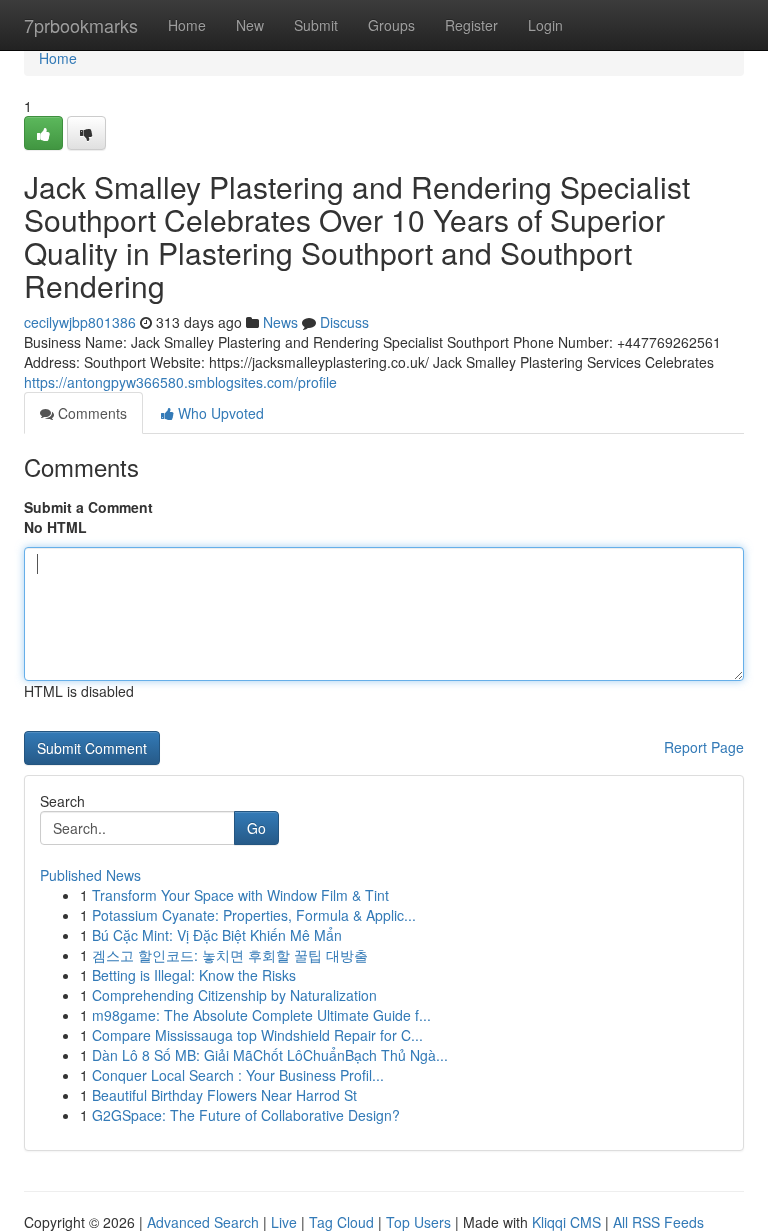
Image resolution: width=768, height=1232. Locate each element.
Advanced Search (203, 1222)
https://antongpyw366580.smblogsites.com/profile (180, 382)
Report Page (704, 747)
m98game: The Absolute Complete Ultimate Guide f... (261, 1015)
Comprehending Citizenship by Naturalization (234, 995)
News (280, 322)
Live (284, 1222)
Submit (316, 25)
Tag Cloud (341, 1222)
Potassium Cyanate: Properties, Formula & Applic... (254, 915)
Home (187, 25)
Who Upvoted (219, 413)
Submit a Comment (88, 507)
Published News (90, 875)
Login (545, 25)
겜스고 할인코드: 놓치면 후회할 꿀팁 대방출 (230, 955)
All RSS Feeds (658, 1222)
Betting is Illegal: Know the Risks (194, 975)
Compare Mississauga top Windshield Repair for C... (257, 1035)
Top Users (418, 1222)
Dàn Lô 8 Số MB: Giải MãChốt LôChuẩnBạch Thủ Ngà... (270, 1055)
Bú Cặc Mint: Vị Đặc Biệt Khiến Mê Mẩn (217, 935)
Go (256, 828)
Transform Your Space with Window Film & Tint (240, 895)
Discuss (344, 322)
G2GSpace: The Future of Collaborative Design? (246, 1115)
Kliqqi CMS (566, 1222)
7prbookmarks (81, 25)
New (250, 25)
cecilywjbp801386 (80, 322)
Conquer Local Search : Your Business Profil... (238, 1075)
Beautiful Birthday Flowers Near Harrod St (224, 1095)
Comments (90, 413)
